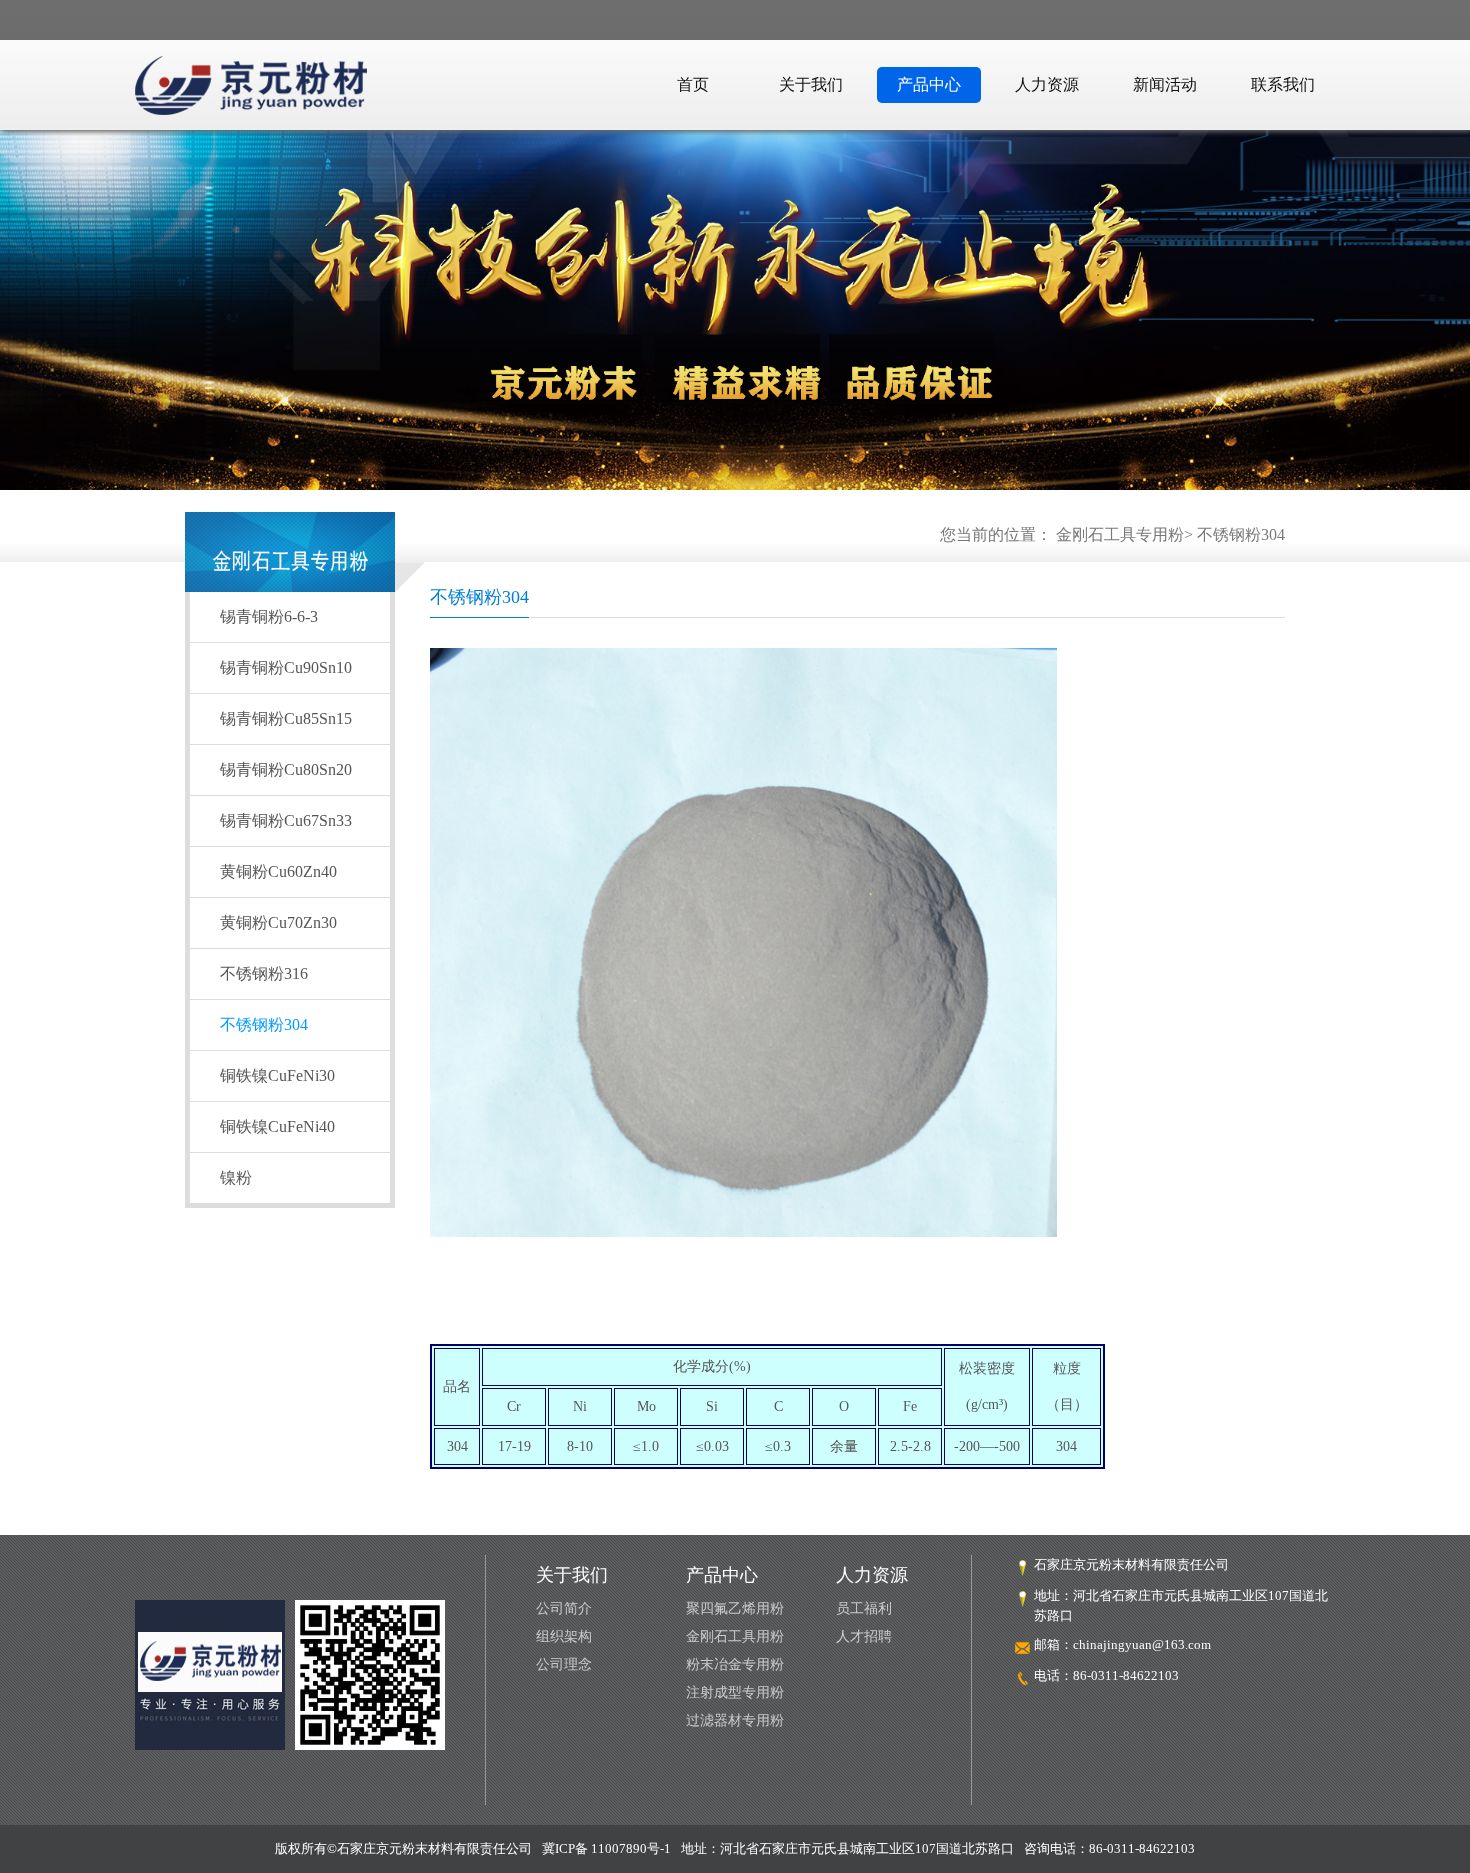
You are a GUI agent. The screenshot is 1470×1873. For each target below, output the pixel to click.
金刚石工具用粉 (735, 1636)
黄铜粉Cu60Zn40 (278, 871)
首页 (693, 84)
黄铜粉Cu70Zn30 (278, 922)
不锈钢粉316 (264, 973)
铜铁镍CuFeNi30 (277, 1075)
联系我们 (1283, 84)
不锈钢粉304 (1241, 534)
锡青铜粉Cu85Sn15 (286, 718)
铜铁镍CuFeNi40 (277, 1126)
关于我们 (811, 84)
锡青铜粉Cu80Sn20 (286, 769)
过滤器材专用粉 (735, 1720)
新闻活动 (1165, 84)
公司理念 (564, 1664)
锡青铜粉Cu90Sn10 (286, 667)
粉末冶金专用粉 (735, 1664)
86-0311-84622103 (1126, 1675)
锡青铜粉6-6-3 (269, 616)
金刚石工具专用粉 (1120, 534)
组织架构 (564, 1636)
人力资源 (1047, 84)
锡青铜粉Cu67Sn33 (286, 820)
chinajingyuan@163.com (1142, 1644)
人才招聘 (864, 1636)
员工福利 (864, 1608)
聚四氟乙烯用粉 (735, 1608)
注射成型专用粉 (735, 1692)
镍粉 (236, 1177)
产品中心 (929, 84)
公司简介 (564, 1608)
